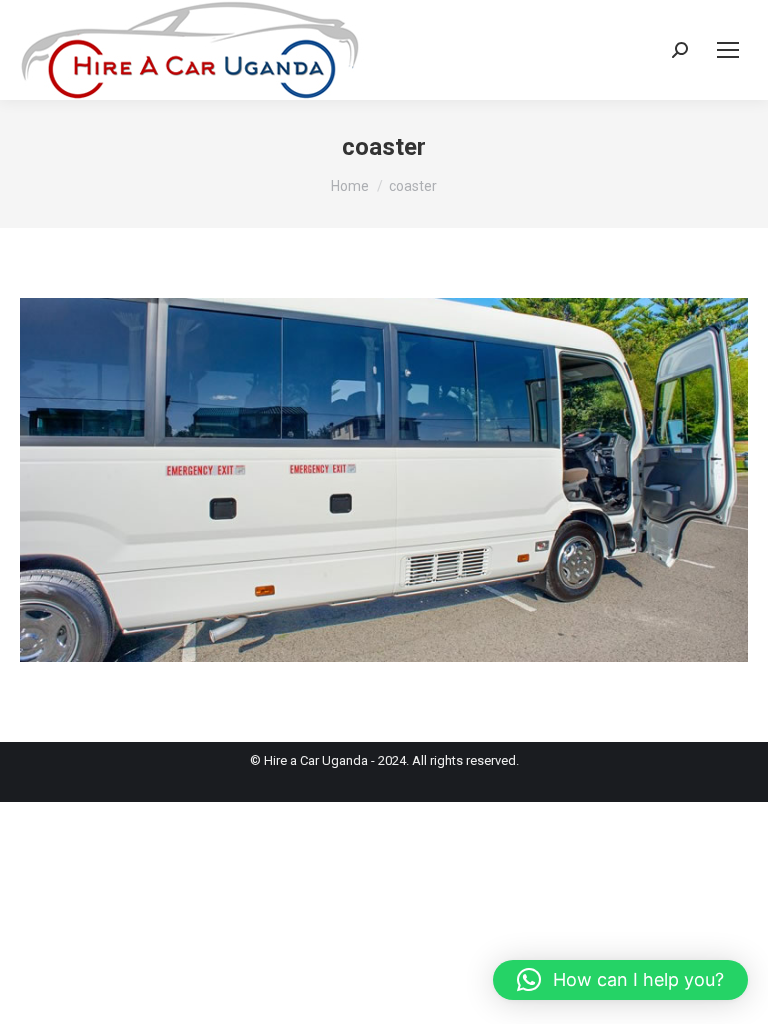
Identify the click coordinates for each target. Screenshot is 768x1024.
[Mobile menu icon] (728, 50)
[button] (620, 980)
